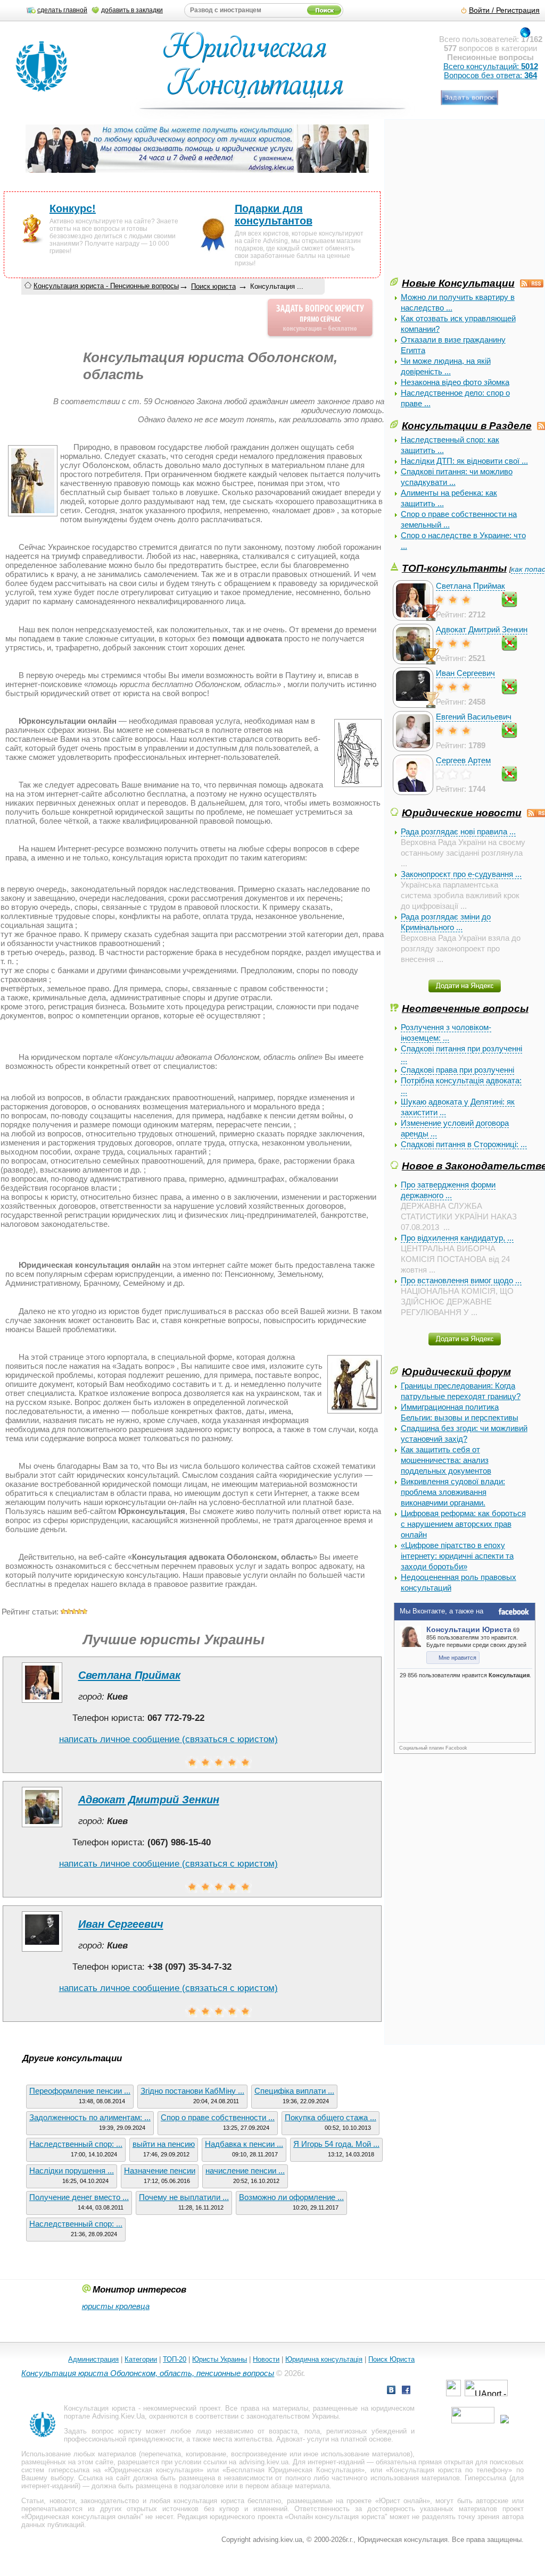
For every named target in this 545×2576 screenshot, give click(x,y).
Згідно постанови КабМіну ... (192, 2091)
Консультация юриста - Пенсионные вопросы (106, 286)
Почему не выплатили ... (184, 2197)
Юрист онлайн (403, 2501)
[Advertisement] (468, 201)
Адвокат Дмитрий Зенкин (482, 629)
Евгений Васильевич (474, 717)
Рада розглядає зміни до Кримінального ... (446, 922)
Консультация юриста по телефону (449, 2470)
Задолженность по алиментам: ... (90, 2117)
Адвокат (290, 2439)
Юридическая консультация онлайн (83, 2517)
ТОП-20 (175, 2359)
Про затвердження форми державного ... (448, 1190)
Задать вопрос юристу (102, 2431)
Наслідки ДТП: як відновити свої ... (464, 461)
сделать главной (62, 10)
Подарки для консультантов (274, 215)
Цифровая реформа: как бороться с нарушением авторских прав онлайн (463, 1524)
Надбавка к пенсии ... (244, 2144)
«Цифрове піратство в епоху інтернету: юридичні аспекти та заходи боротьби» (457, 1556)
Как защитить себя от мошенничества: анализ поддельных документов (446, 1460)
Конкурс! (73, 208)
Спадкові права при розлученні (457, 1070)
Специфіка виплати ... (294, 2091)
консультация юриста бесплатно (227, 2501)
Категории (141, 2359)
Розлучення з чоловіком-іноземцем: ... (446, 1032)
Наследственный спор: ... (76, 2144)
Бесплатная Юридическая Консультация (294, 2470)
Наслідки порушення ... (72, 2171)
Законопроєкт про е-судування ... (461, 874)
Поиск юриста (213, 286)
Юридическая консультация (154, 2470)
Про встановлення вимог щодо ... (461, 1280)
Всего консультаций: (491, 66)
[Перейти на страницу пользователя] (42, 1703)
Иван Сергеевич (465, 673)
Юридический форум (456, 1371)
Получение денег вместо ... (79, 2197)
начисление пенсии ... (245, 2171)
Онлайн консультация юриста (337, 2517)
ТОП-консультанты (454, 568)
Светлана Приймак (470, 586)
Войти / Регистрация (504, 10)
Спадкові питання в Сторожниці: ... (464, 1144)
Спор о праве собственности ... (218, 2117)
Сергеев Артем (463, 760)
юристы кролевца (116, 2306)
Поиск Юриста (391, 2359)
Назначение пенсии (160, 2171)
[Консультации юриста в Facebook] (406, 2391)
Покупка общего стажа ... (331, 2117)
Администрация (93, 2359)
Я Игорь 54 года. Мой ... (336, 2144)
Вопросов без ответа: (490, 75)
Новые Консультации (458, 283)
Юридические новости (462, 813)
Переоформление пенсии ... (80, 2091)
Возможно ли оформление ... (291, 2197)
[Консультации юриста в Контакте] (391, 2391)
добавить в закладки (132, 10)
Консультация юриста (100, 2408)
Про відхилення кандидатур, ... (457, 1238)
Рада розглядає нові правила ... (458, 831)
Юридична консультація (324, 2359)
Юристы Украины (220, 2359)
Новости (266, 2359)
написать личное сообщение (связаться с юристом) (168, 1739)
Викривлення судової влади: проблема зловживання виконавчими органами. (453, 1492)
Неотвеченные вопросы (465, 1008)
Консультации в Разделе (467, 425)
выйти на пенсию (164, 2144)
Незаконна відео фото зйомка (455, 382)
